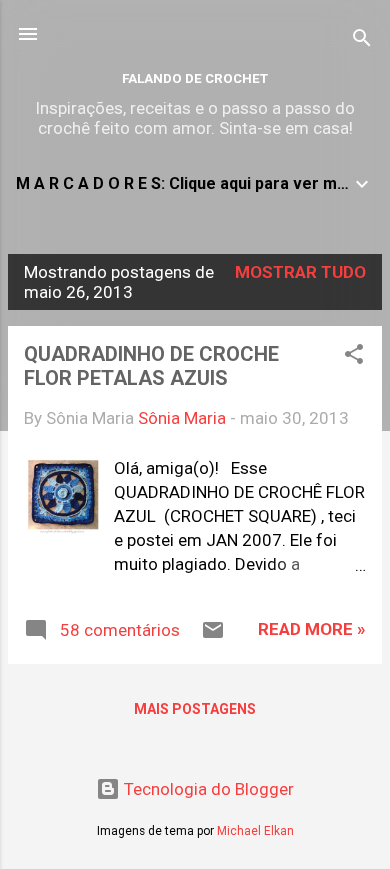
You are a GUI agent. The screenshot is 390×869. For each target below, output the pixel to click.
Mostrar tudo (300, 272)
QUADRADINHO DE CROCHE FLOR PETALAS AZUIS (151, 366)
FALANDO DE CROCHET (195, 78)
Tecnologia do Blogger (207, 789)
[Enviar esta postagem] (213, 636)
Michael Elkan (255, 831)
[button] (354, 357)
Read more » (312, 629)
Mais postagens (195, 709)
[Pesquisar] (362, 40)
